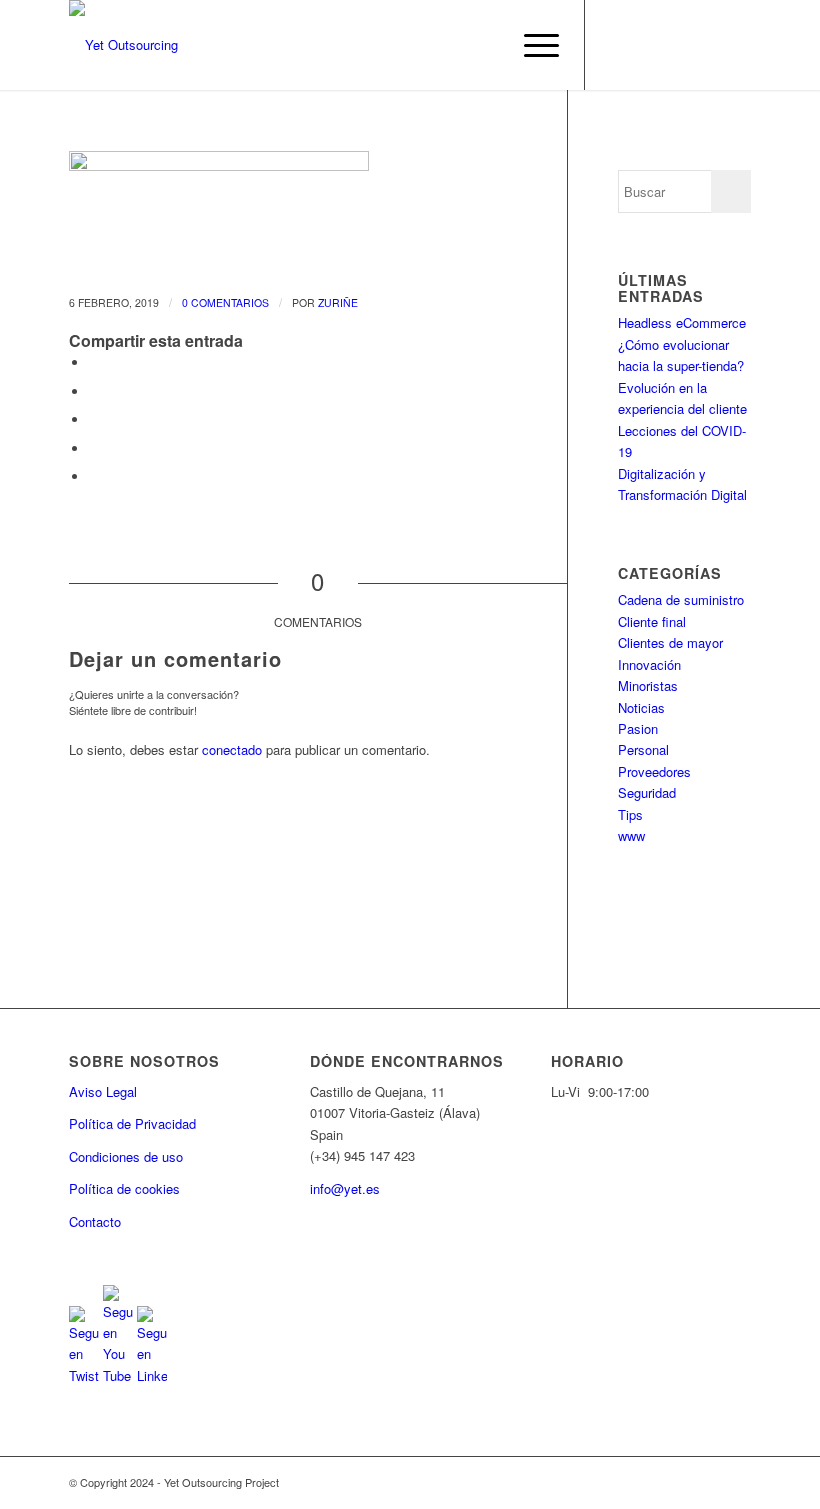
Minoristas (648, 685)
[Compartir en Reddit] (94, 476)
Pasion (638, 728)
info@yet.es (345, 1188)
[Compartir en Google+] (94, 419)
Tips (630, 814)
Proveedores (654, 771)
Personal (643, 749)
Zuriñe (338, 302)
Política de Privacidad (132, 1123)
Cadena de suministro (681, 599)
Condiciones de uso (126, 1156)
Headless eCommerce (682, 322)
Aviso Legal (103, 1091)
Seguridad (647, 792)
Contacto (95, 1221)
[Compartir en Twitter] (94, 391)
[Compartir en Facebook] (94, 362)
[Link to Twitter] (616, 45)
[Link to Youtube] (646, 45)
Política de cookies (124, 1188)
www (631, 835)
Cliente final (652, 621)
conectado (232, 749)
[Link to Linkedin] (676, 45)
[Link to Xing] (736, 45)
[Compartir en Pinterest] (94, 448)
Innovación (649, 664)
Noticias (641, 707)
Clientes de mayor (670, 642)
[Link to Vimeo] (706, 45)
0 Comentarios (225, 302)
